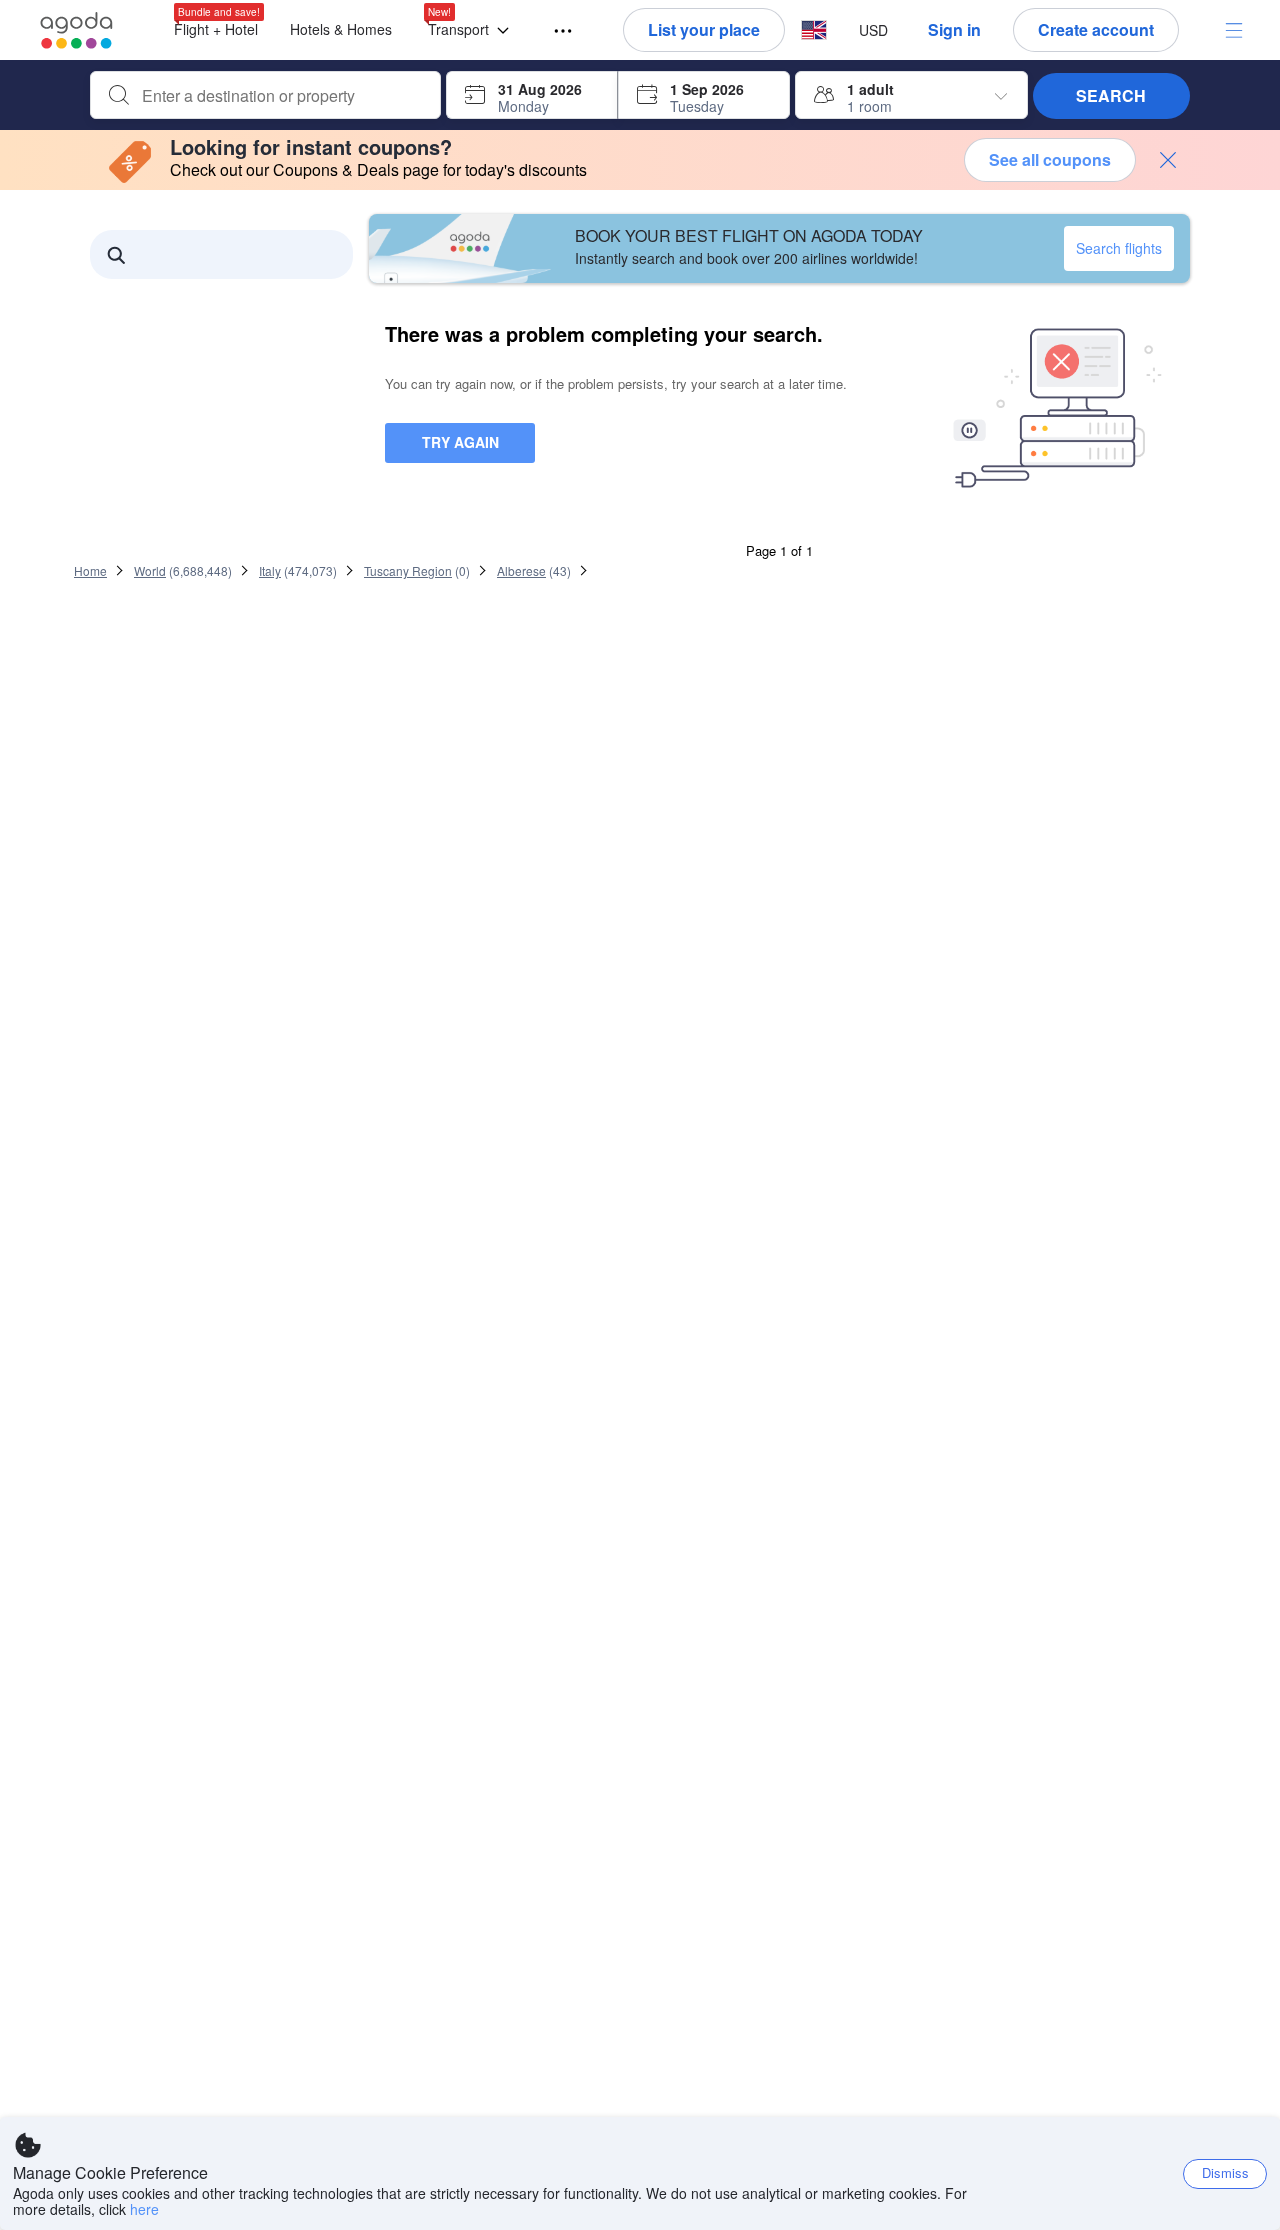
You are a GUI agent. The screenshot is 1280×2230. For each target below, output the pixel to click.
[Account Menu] (1234, 30)
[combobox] (281, 96)
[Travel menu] (554, 31)
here (144, 2209)
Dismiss (1225, 2172)
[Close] (1168, 160)
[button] (472, 30)
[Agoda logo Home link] (77, 30)
